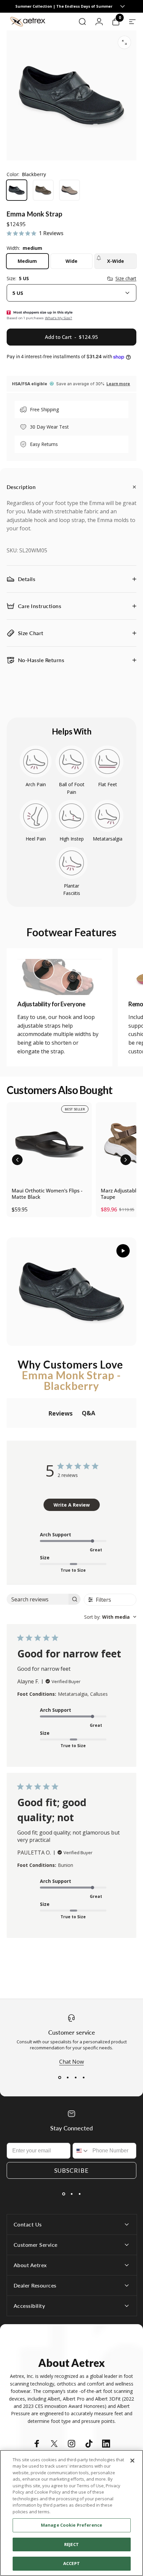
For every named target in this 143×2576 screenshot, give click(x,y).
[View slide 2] (68, 2077)
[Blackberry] (17, 190)
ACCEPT (71, 2563)
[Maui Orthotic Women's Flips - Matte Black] (49, 1145)
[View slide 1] (60, 2077)
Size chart (126, 279)
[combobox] (71, 293)
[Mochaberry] (70, 190)
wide (71, 261)
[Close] (132, 2461)
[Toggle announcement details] (122, 6)
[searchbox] (38, 1599)
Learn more (118, 384)
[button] (17, 1160)
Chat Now (71, 2062)
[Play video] (71, 1292)
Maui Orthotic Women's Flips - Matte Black (47, 1194)
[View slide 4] (83, 2077)
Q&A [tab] (88, 1413)
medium (27, 261)
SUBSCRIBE (71, 2170)
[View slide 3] (75, 2077)
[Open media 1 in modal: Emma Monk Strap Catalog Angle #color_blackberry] (124, 42)
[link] (60, 977)
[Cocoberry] (43, 190)
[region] (71, 2513)
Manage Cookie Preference (71, 2525)
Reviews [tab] (60, 1413)
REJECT (71, 2544)
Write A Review (72, 1505)
